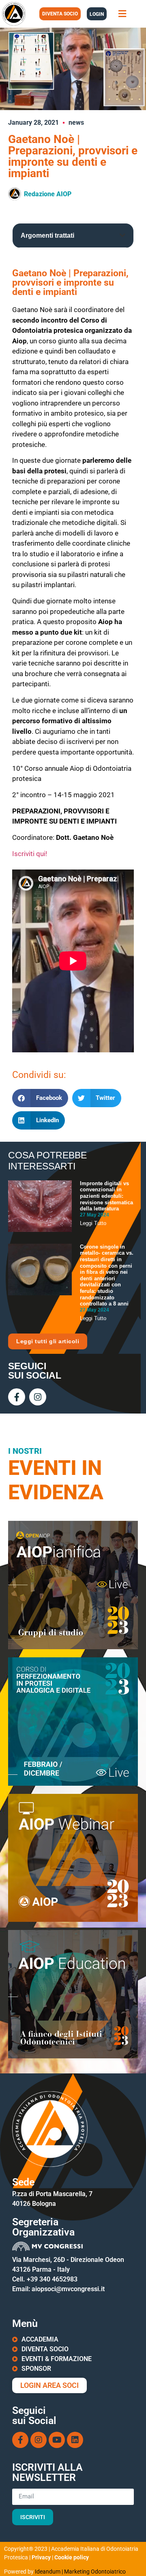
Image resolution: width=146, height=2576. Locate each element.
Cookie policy (72, 2557)
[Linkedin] (75, 2440)
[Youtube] (57, 2440)
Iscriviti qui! (30, 854)
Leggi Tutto (93, 1223)
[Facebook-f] (17, 1397)
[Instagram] (38, 1397)
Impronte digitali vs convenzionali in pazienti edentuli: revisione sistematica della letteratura (106, 1196)
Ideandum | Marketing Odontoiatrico (80, 2572)
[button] (122, 14)
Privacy (41, 2557)
